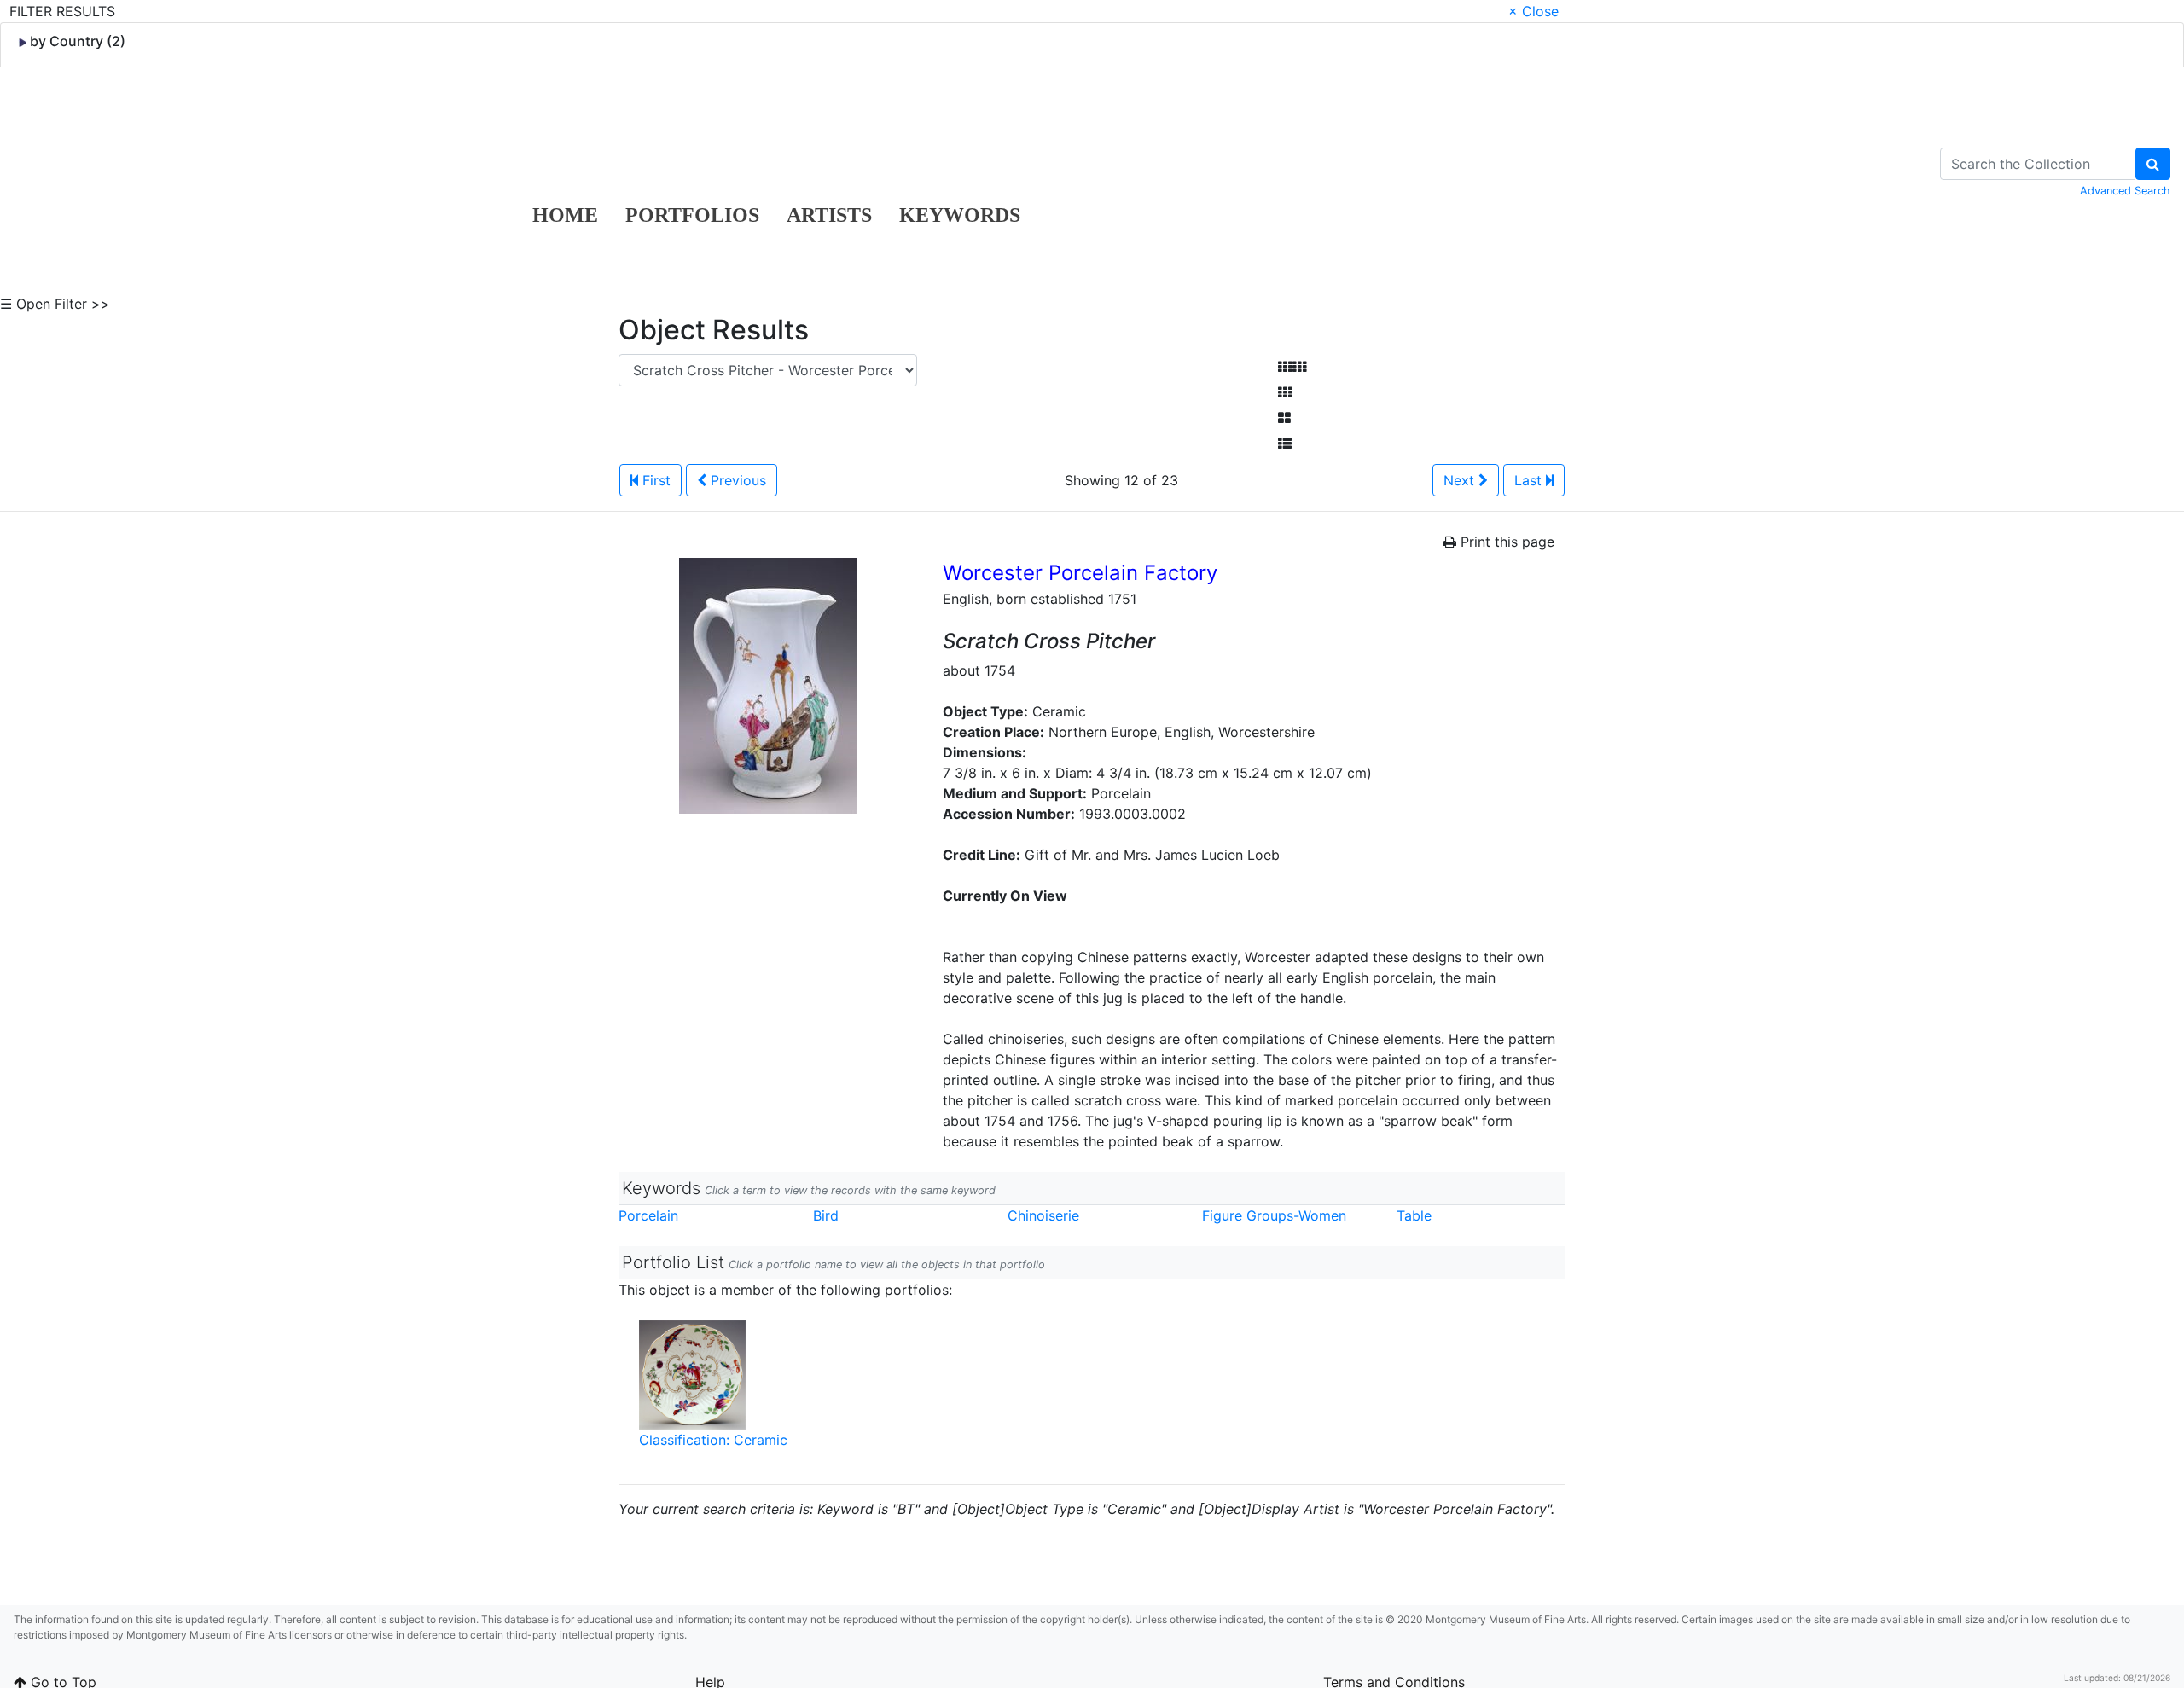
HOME (565, 215)
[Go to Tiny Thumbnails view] (1292, 367)
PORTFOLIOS (692, 215)
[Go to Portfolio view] (1284, 418)
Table (1414, 1215)
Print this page (1505, 542)
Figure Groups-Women (1274, 1215)
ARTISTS (829, 215)
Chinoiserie (1043, 1215)
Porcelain (648, 1215)
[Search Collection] (2153, 164)
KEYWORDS (960, 215)
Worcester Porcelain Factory (1080, 573)
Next (1461, 480)
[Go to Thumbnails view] (1285, 392)
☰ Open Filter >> (55, 304)
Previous (736, 480)
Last (1530, 480)
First (654, 480)
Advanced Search (2125, 191)
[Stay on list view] (1285, 444)
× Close (1533, 11)
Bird (826, 1215)
